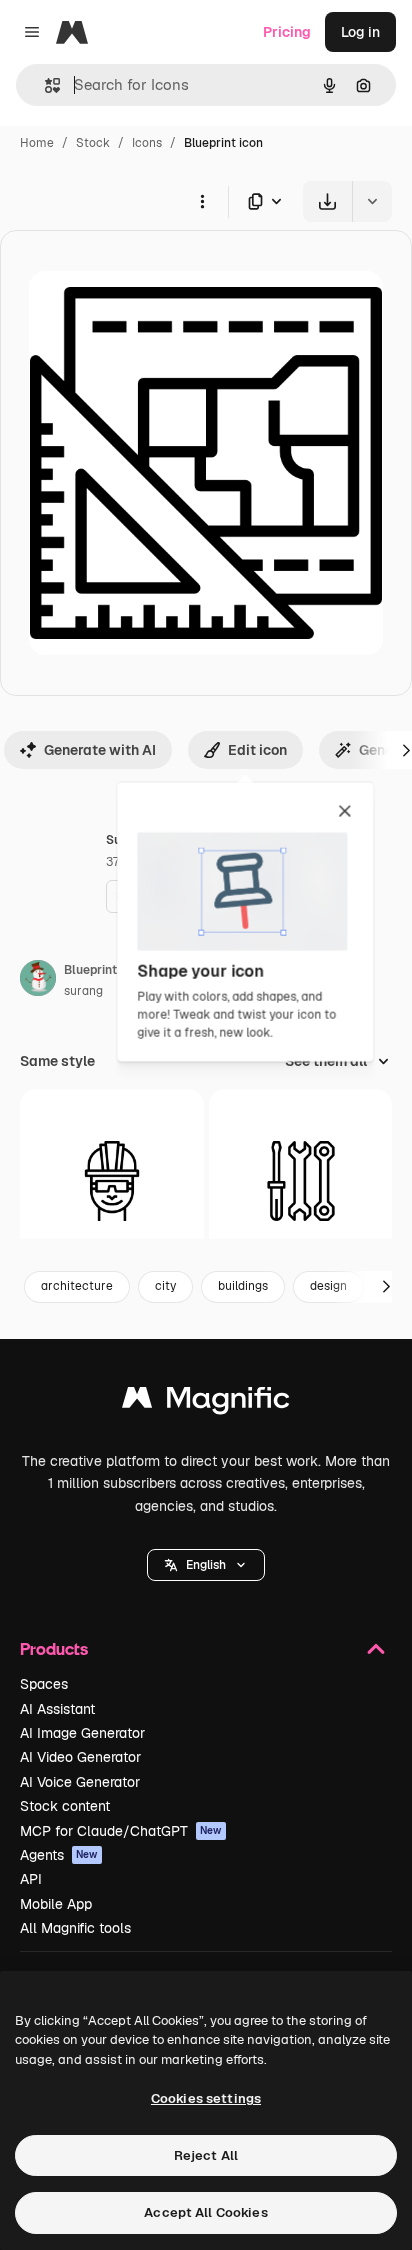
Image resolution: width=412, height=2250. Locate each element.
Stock (93, 143)
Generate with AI (100, 750)
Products (54, 1648)
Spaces (44, 1684)
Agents (59, 1855)
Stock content (65, 1806)
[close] (344, 812)
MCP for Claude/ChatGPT (121, 1831)
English (206, 1565)
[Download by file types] (266, 201)
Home (37, 143)
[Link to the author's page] (38, 981)
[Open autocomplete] (44, 85)
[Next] (386, 1287)
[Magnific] (206, 1402)
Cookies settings (206, 2098)
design (328, 1286)
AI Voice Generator (80, 1782)
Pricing (287, 32)
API (31, 1879)
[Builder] (112, 1181)
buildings (243, 1286)
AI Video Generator (80, 1757)
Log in (360, 32)
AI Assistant (57, 1709)
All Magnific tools (75, 1928)
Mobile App (56, 1904)
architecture (77, 1286)
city (165, 1286)
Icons (147, 143)
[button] (206, 1565)
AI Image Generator (82, 1733)
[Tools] (301, 1181)
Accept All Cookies (205, 2212)
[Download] (327, 201)
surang (83, 991)
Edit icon (257, 750)
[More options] (202, 201)
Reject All (206, 2155)
